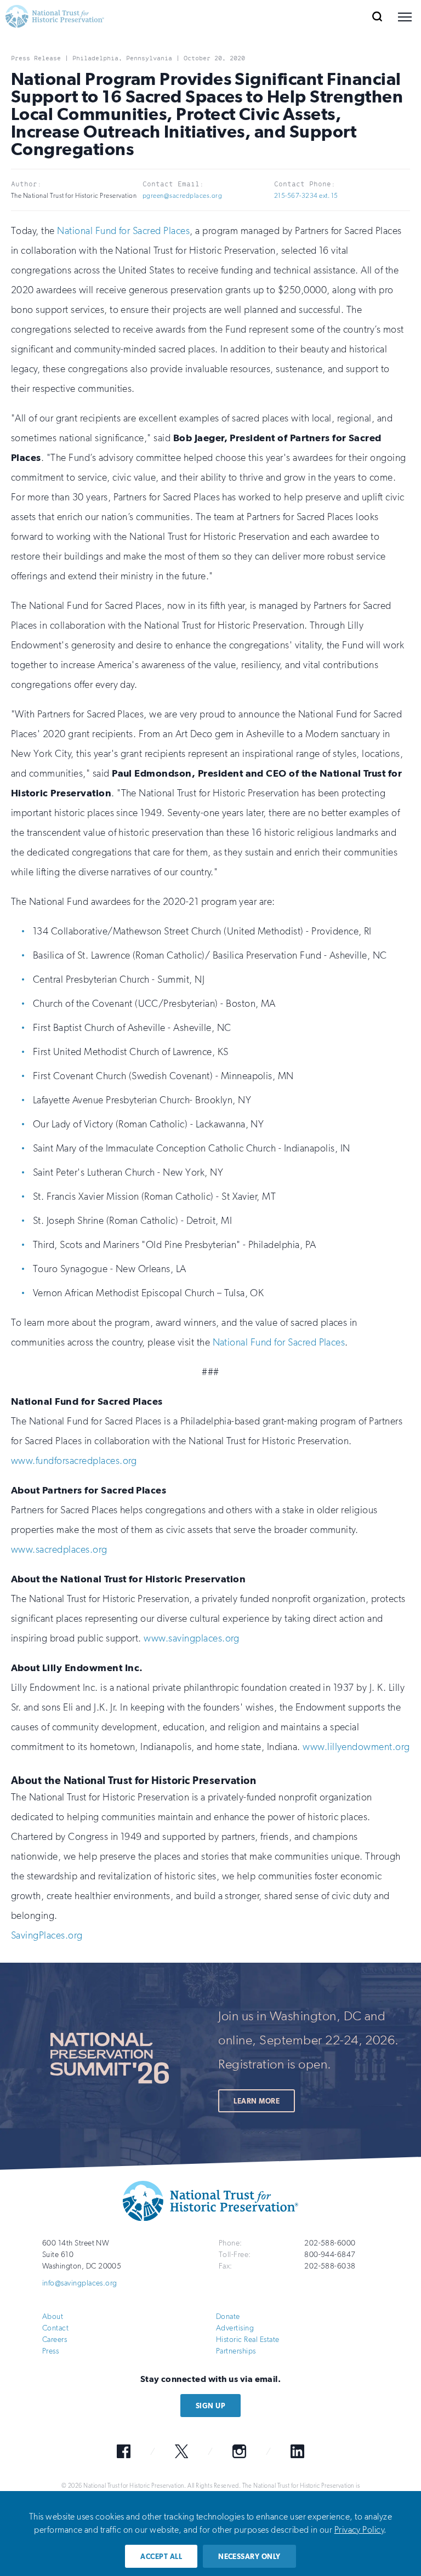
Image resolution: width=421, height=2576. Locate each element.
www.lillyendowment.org (356, 1747)
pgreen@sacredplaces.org (182, 196)
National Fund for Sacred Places (123, 231)
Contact (55, 2328)
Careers (55, 2340)
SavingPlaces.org (47, 1935)
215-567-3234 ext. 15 (306, 196)
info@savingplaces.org (80, 2283)
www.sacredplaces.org (59, 1549)
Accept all (161, 2557)
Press (50, 2351)
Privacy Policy (359, 2530)
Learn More (257, 2101)
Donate (228, 2316)
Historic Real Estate (248, 2340)
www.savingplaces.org (192, 1638)
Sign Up (210, 2406)
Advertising (235, 2328)
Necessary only (249, 2557)
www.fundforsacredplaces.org (74, 1461)
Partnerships (236, 2351)
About (53, 2316)
